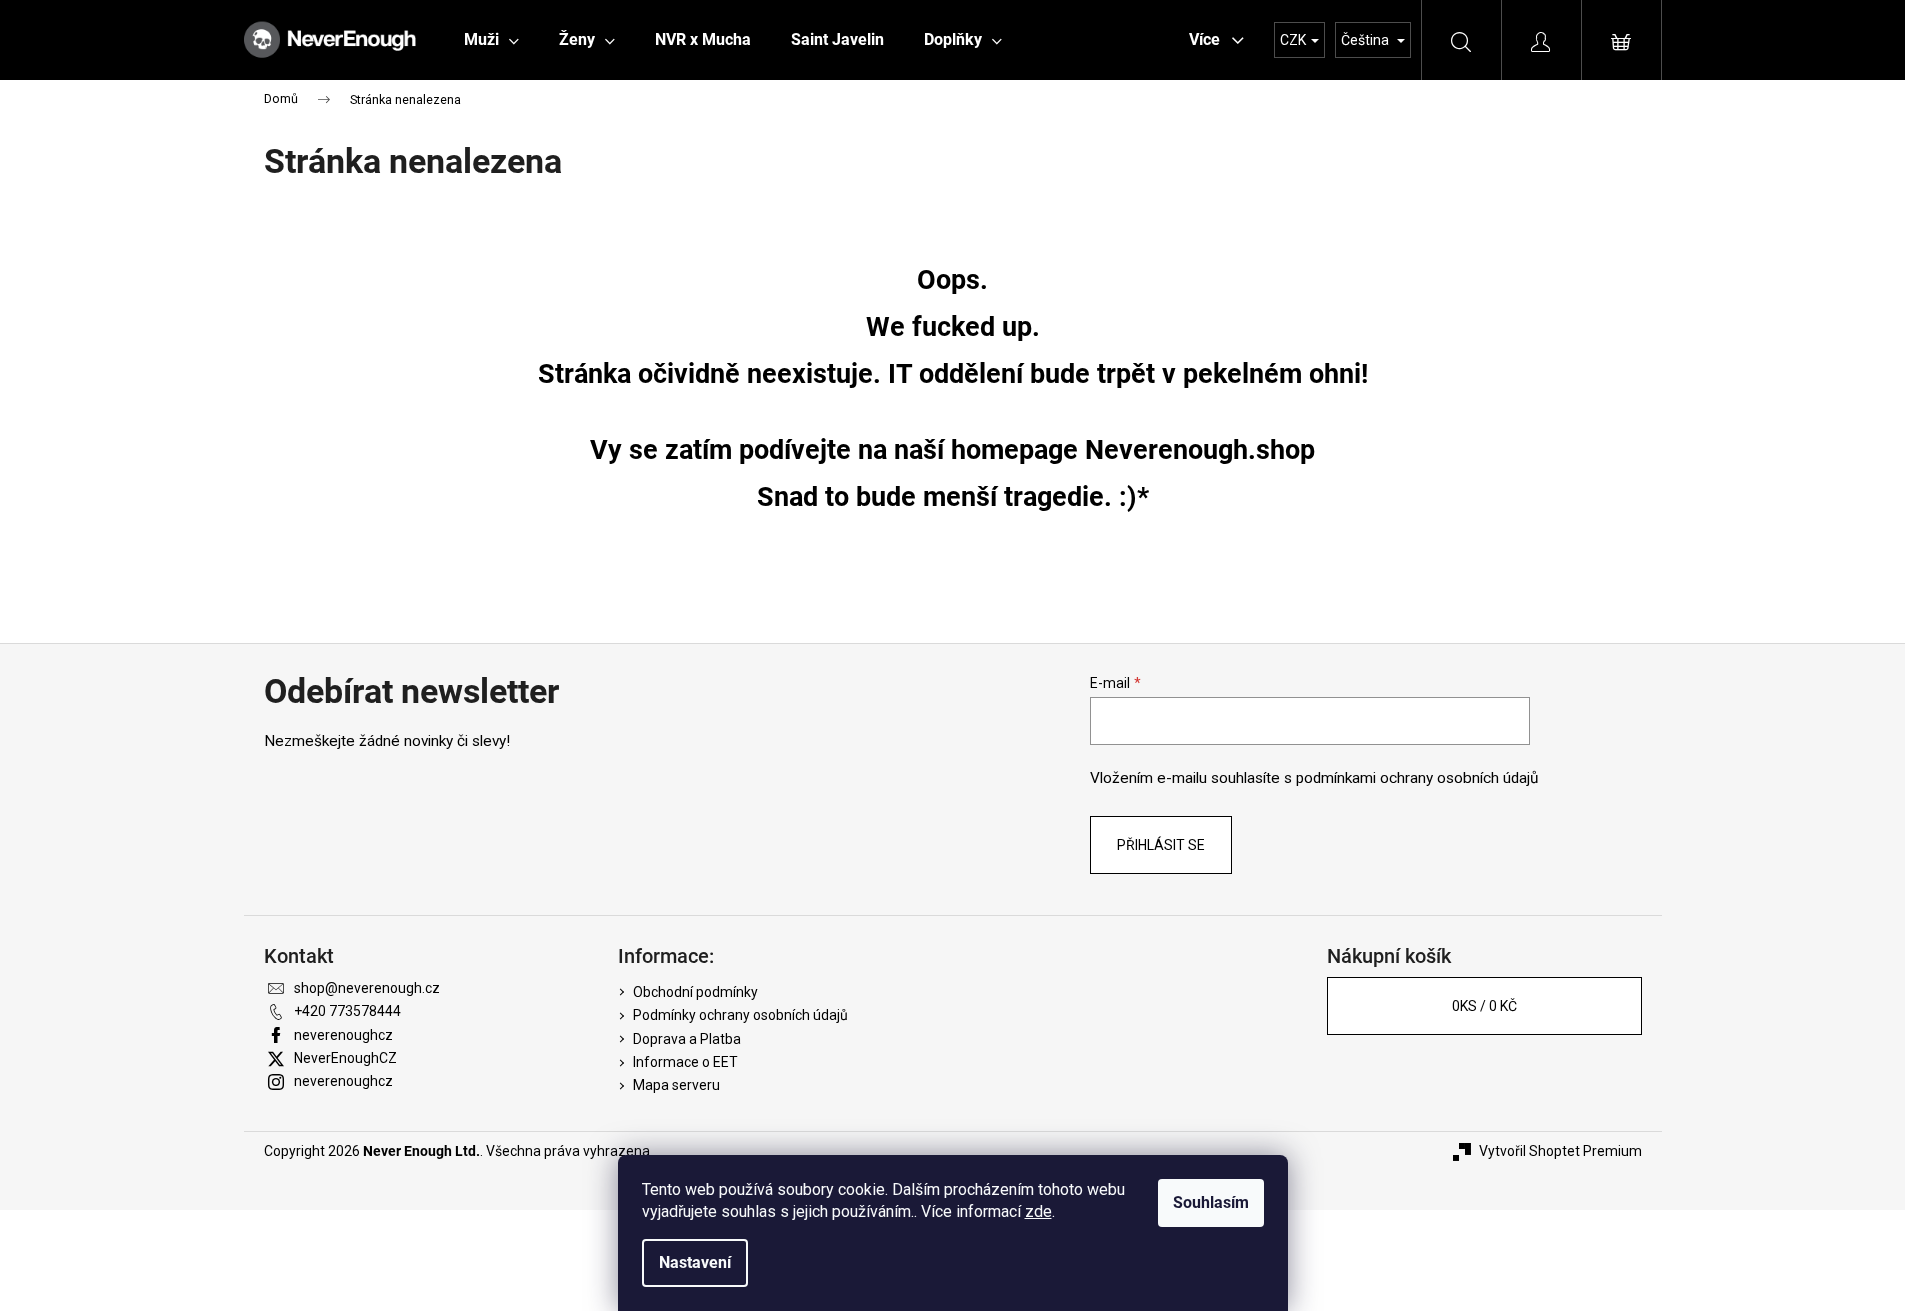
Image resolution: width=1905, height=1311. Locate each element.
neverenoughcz (343, 1035)
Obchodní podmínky (695, 992)
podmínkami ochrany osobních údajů (1417, 778)
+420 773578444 (347, 1011)
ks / (1484, 1006)
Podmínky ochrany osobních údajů (740, 1015)
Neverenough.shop (1200, 450)
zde (1038, 1211)
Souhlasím (1211, 1202)
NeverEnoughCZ (345, 1058)
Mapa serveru (676, 1085)
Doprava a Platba (687, 1039)
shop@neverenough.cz (367, 988)
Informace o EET (685, 1062)
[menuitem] (491, 40)
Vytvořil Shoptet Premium (1560, 1151)
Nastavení (695, 1262)
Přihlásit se (1161, 845)
